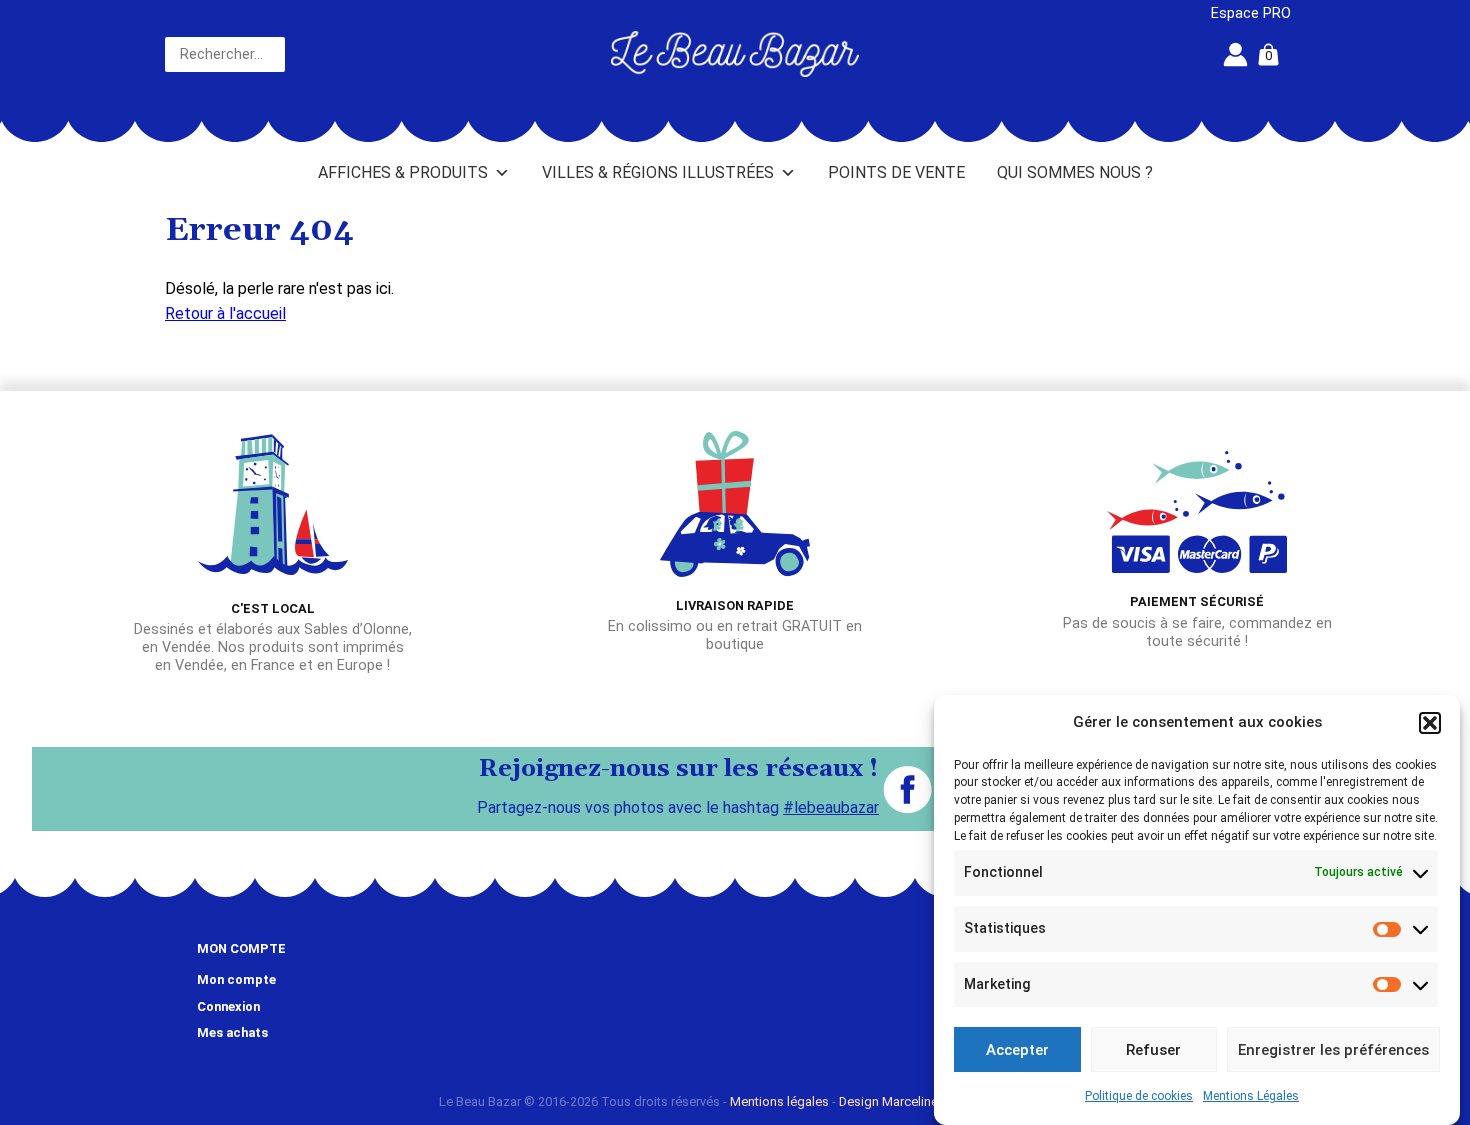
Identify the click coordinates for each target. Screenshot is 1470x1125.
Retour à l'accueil (225, 313)
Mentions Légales (1251, 1096)
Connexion (228, 1006)
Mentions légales (779, 1101)
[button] (1430, 723)
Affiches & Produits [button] (403, 172)
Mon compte (236, 979)
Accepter (1017, 1050)
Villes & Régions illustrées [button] (658, 172)
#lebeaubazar (831, 807)
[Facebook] (907, 789)
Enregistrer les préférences (1333, 1050)
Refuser (1153, 1050)
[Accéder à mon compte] (1235, 54)
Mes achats (232, 1032)
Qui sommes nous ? (1075, 172)
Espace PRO (1251, 13)
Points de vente (896, 172)
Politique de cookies (1139, 1096)
